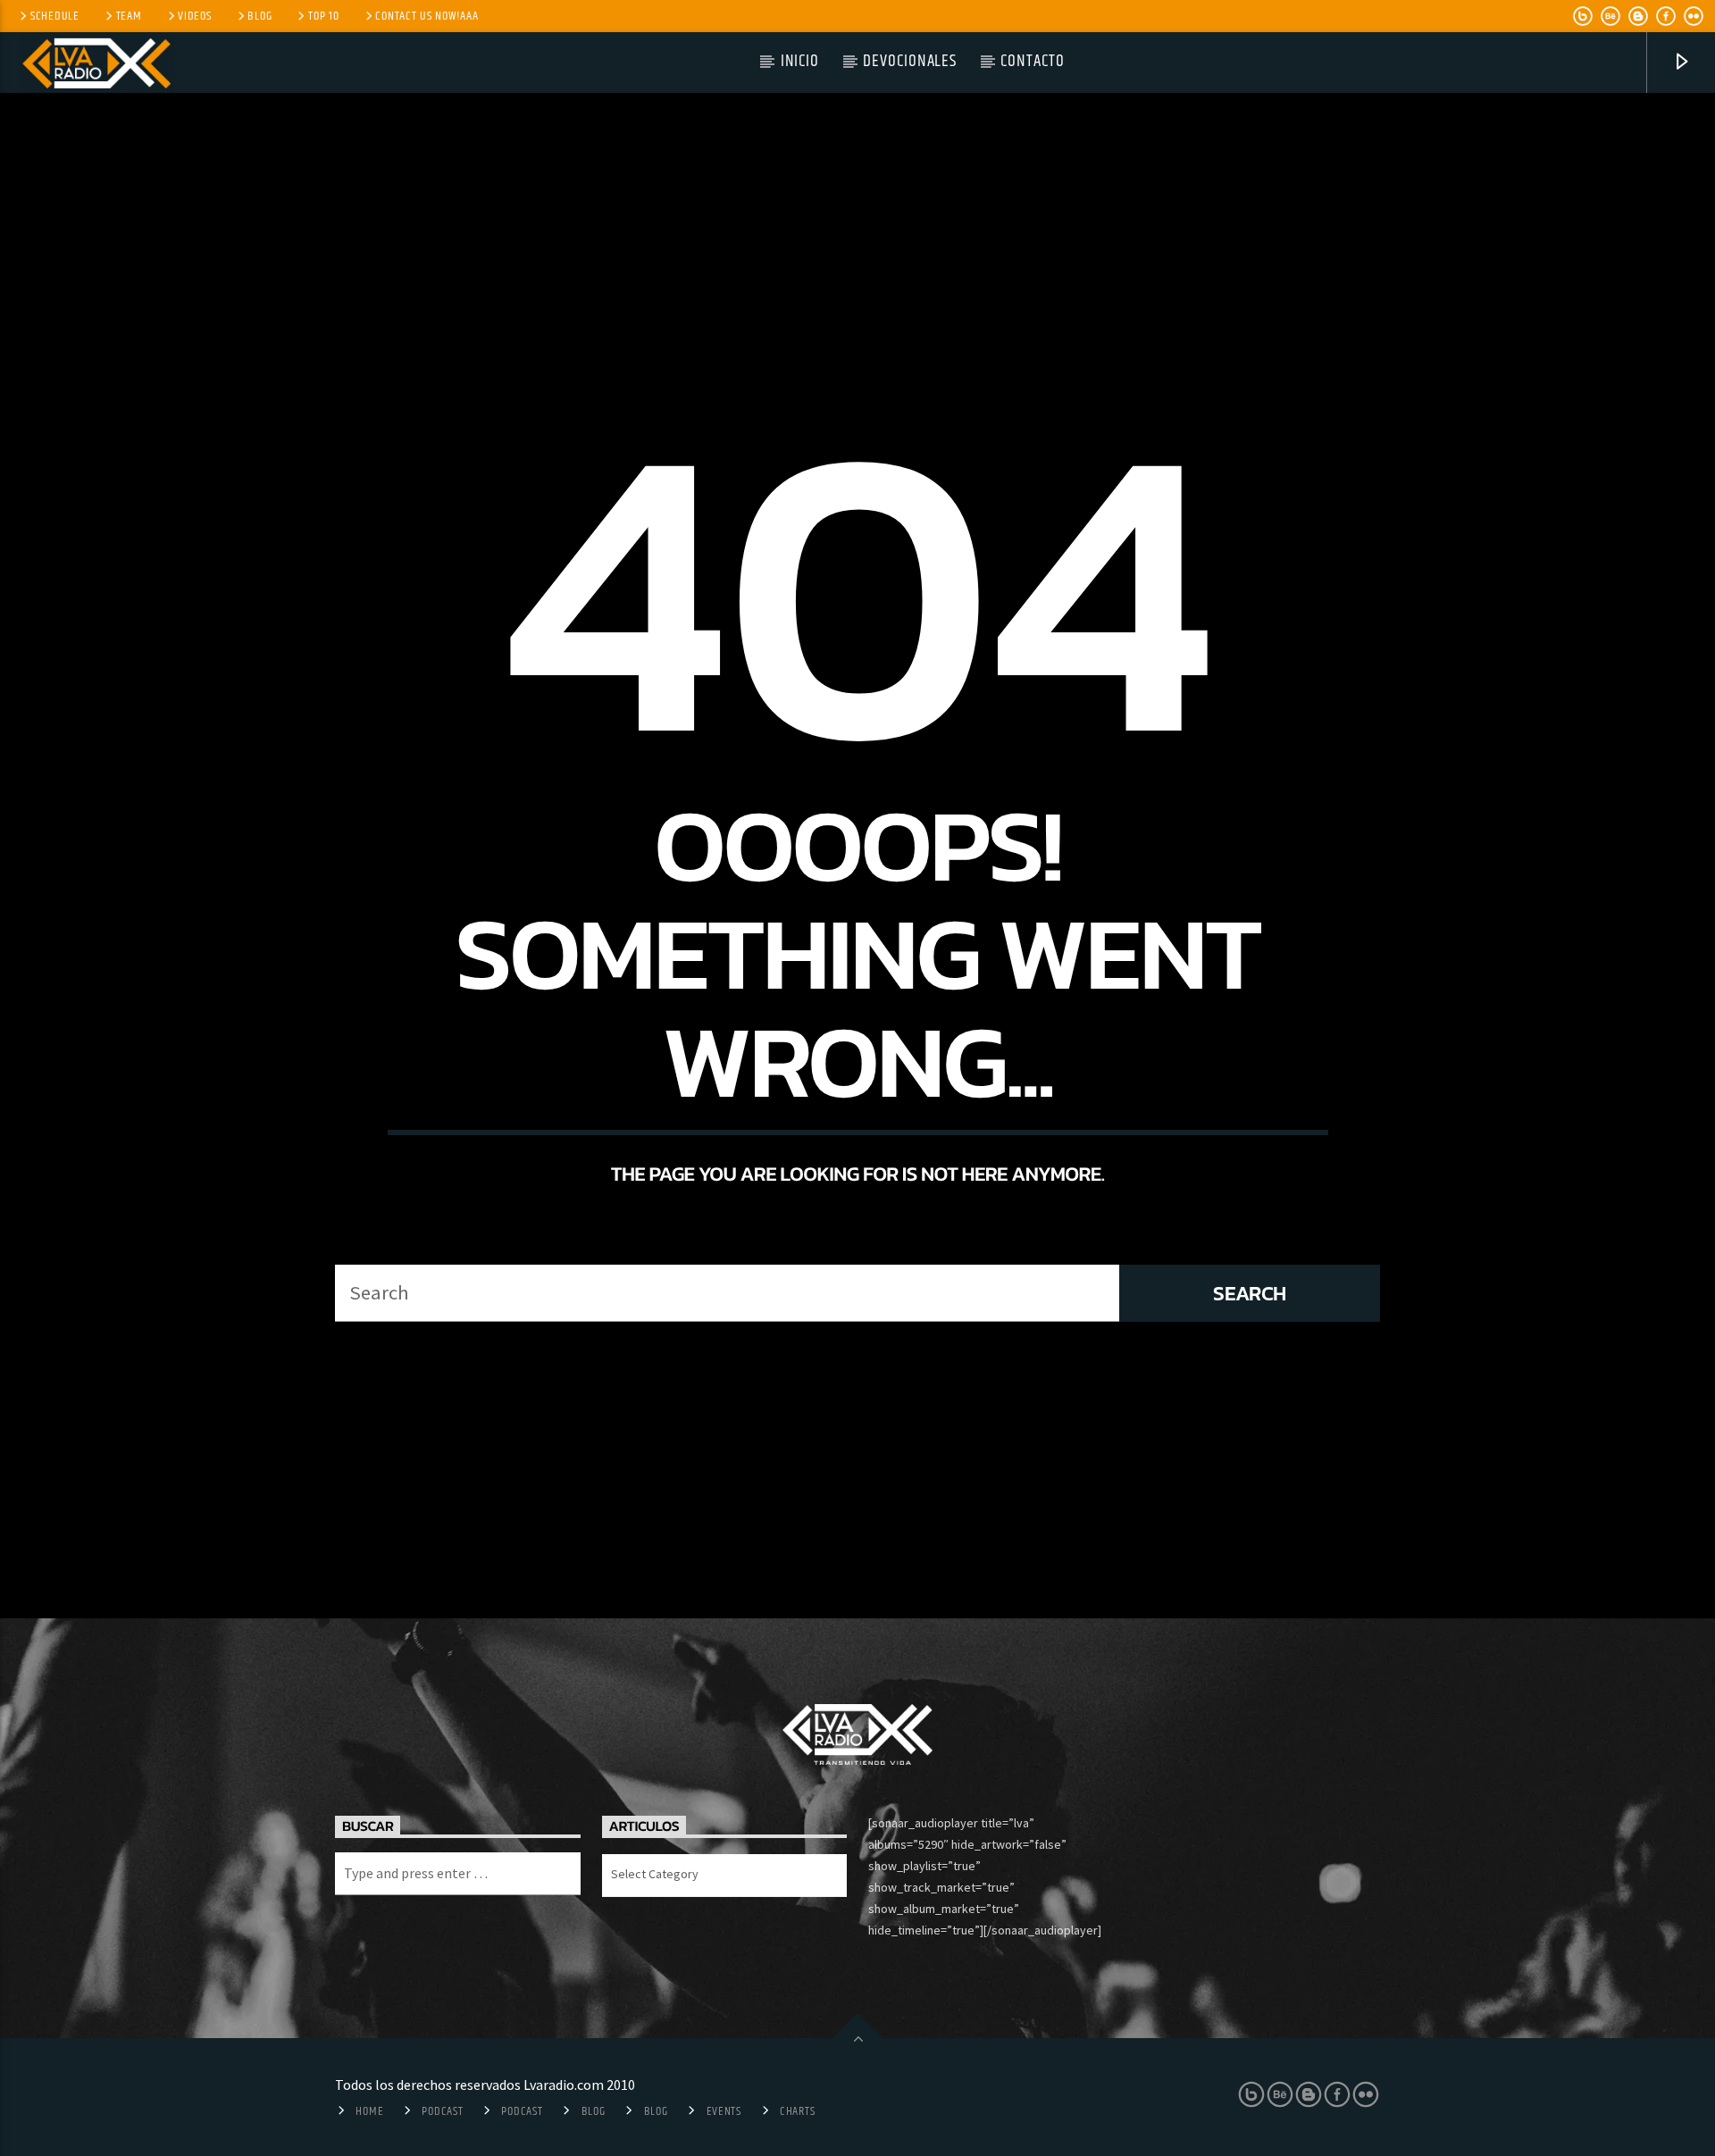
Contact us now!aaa (427, 16)
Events (724, 2111)
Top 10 (323, 16)
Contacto (1033, 61)
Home (369, 2111)
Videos (194, 16)
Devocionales (910, 61)
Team (129, 16)
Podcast (442, 2111)
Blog (259, 16)
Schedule (55, 16)
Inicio (800, 61)
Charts (797, 2111)
